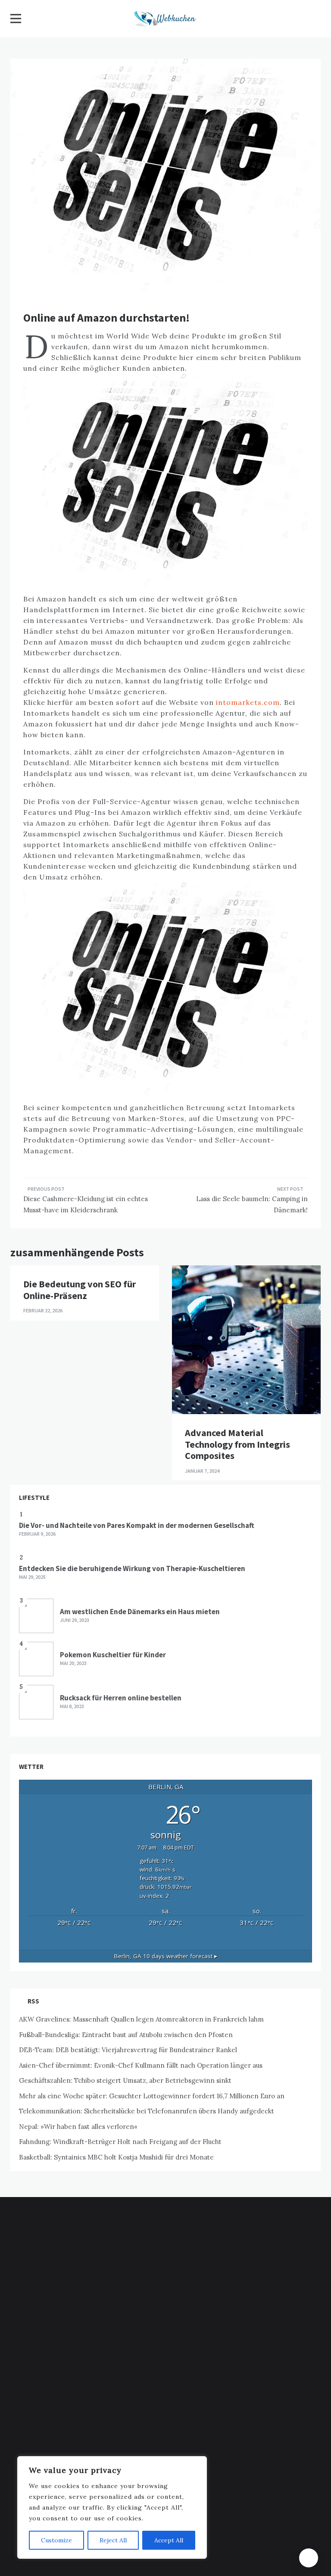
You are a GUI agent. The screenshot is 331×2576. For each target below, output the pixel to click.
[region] (112, 2507)
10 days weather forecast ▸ (166, 1956)
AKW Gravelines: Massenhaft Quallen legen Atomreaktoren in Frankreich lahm (141, 2019)
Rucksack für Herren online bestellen (121, 1698)
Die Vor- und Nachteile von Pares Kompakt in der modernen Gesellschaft (137, 1525)
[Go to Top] (309, 2558)
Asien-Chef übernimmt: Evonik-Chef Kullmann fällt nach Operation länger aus (141, 2065)
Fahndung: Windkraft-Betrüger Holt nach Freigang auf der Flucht (120, 2142)
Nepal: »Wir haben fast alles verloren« (78, 2127)
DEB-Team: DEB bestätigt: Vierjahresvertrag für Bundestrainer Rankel (128, 2050)
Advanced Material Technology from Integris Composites (237, 1444)
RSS (33, 2001)
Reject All (113, 2540)
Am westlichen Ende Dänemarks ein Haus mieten (140, 1612)
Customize (56, 2540)
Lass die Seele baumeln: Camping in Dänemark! (252, 1204)
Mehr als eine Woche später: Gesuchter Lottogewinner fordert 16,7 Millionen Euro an (152, 2096)
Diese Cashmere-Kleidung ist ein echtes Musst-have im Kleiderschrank (86, 1204)
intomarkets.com (248, 702)
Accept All (169, 2540)
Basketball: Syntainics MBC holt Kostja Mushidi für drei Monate (116, 2157)
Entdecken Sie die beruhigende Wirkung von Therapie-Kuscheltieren (132, 1568)
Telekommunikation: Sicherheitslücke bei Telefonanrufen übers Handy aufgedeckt (147, 2111)
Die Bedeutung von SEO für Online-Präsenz (80, 1290)
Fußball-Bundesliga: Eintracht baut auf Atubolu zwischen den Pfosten (126, 2035)
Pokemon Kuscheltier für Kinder (113, 1655)
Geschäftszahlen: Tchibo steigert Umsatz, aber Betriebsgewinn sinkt (125, 2080)
